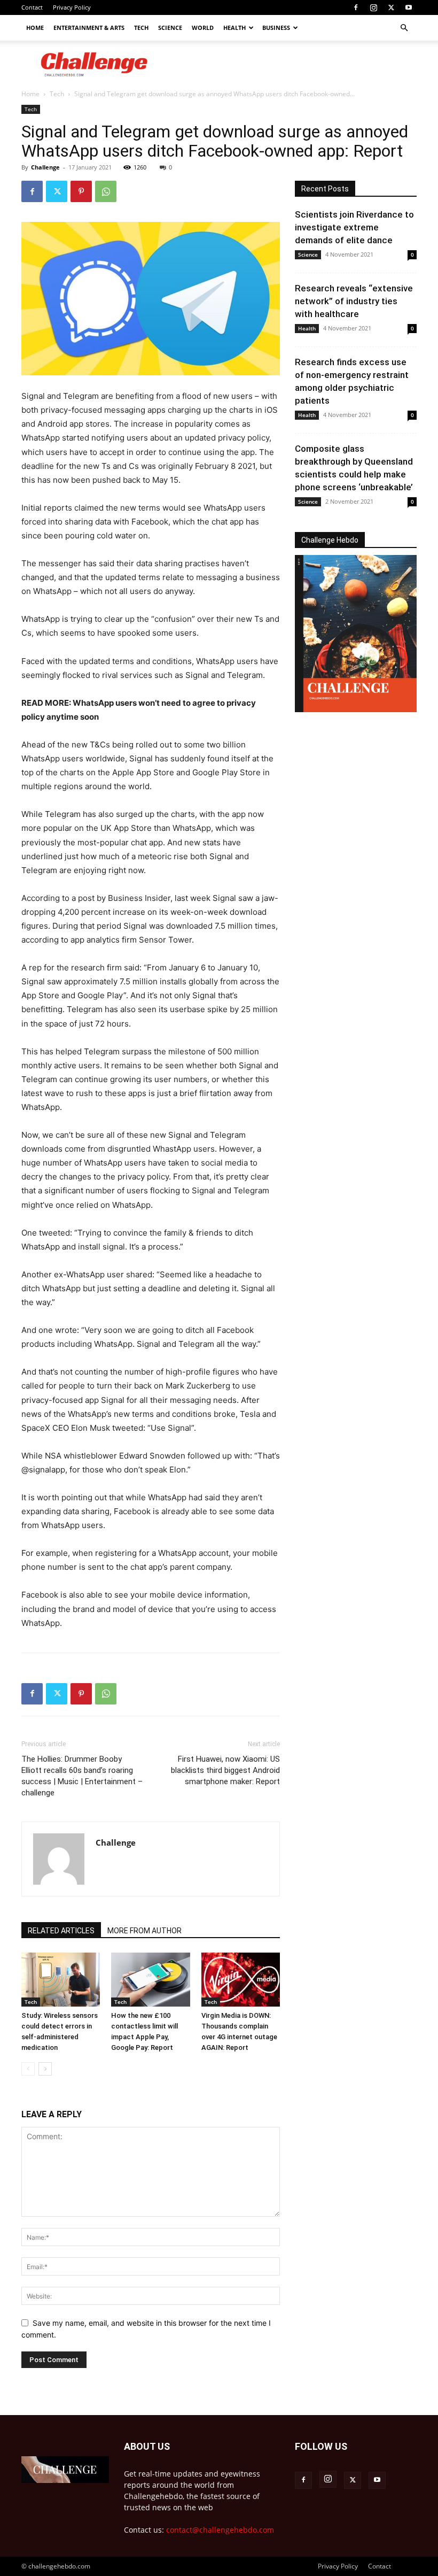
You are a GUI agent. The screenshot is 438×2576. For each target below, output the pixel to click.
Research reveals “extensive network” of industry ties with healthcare (354, 301)
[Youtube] (409, 7)
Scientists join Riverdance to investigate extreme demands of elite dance (354, 227)
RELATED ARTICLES (61, 1931)
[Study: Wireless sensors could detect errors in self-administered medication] (61, 1980)
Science (170, 28)
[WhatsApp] (106, 191)
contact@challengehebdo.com (220, 2530)
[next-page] (45, 2069)
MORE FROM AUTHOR (144, 1931)
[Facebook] (356, 7)
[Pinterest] (81, 191)
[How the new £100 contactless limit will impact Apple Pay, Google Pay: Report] (150, 1980)
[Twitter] (391, 7)
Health (234, 28)
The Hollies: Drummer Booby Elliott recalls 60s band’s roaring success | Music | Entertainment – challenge (82, 1776)
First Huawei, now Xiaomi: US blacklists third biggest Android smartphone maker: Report (225, 1770)
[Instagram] (373, 7)
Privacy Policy (72, 7)
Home (35, 28)
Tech (141, 28)
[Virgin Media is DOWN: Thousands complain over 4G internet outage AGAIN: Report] (241, 1980)
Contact (32, 7)
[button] (404, 28)
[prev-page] (28, 2069)
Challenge (45, 167)
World (203, 28)
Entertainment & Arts (89, 28)
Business (276, 28)
